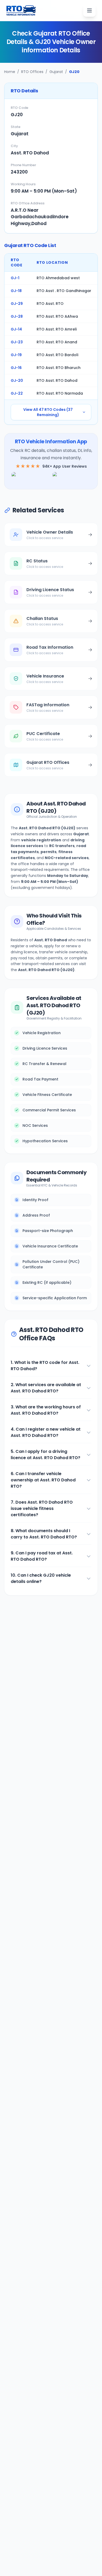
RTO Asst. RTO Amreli (57, 329)
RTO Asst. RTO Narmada (60, 393)
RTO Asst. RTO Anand (57, 342)
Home (10, 72)
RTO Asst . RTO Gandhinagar (64, 291)
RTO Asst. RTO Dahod (57, 380)
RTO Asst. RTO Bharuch (59, 368)
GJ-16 (16, 368)
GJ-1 (15, 278)
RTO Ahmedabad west (58, 278)
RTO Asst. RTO (50, 304)
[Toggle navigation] (89, 10)
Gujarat (56, 72)
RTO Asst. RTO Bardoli (57, 355)
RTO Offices (32, 72)
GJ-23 (17, 342)
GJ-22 (17, 393)
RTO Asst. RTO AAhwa (57, 316)
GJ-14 (16, 329)
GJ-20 (17, 380)
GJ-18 (16, 291)
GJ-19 (16, 355)
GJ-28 (17, 316)
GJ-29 (17, 304)
